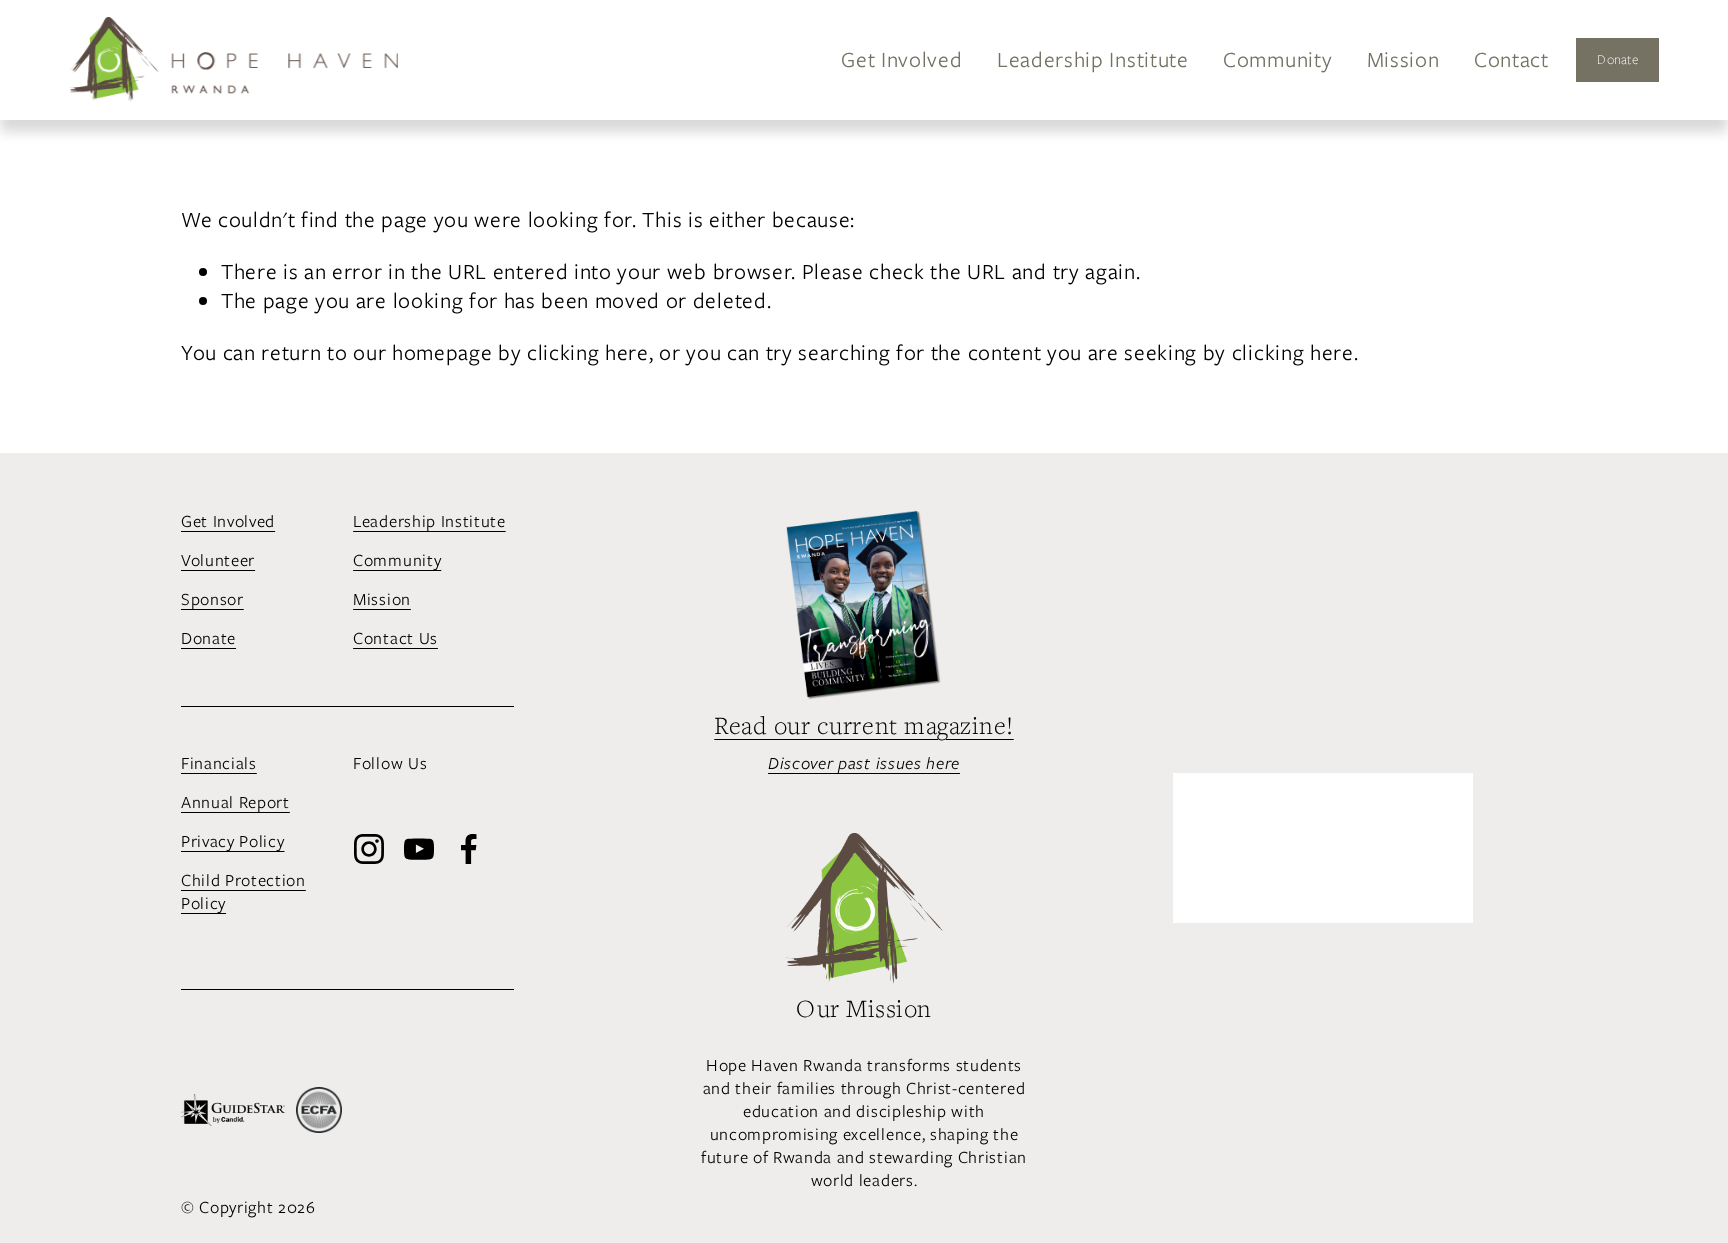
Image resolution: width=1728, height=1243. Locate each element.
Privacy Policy (232, 841)
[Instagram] (369, 849)
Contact (1511, 59)
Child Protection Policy (243, 892)
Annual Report (235, 802)
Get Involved (901, 59)
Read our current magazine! (863, 726)
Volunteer (218, 560)
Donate (1617, 59)
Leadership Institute (1093, 59)
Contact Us (395, 638)
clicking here (588, 352)
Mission (1403, 59)
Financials (219, 763)
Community (1277, 59)
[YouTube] (419, 849)
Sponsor (212, 599)
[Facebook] (469, 849)
